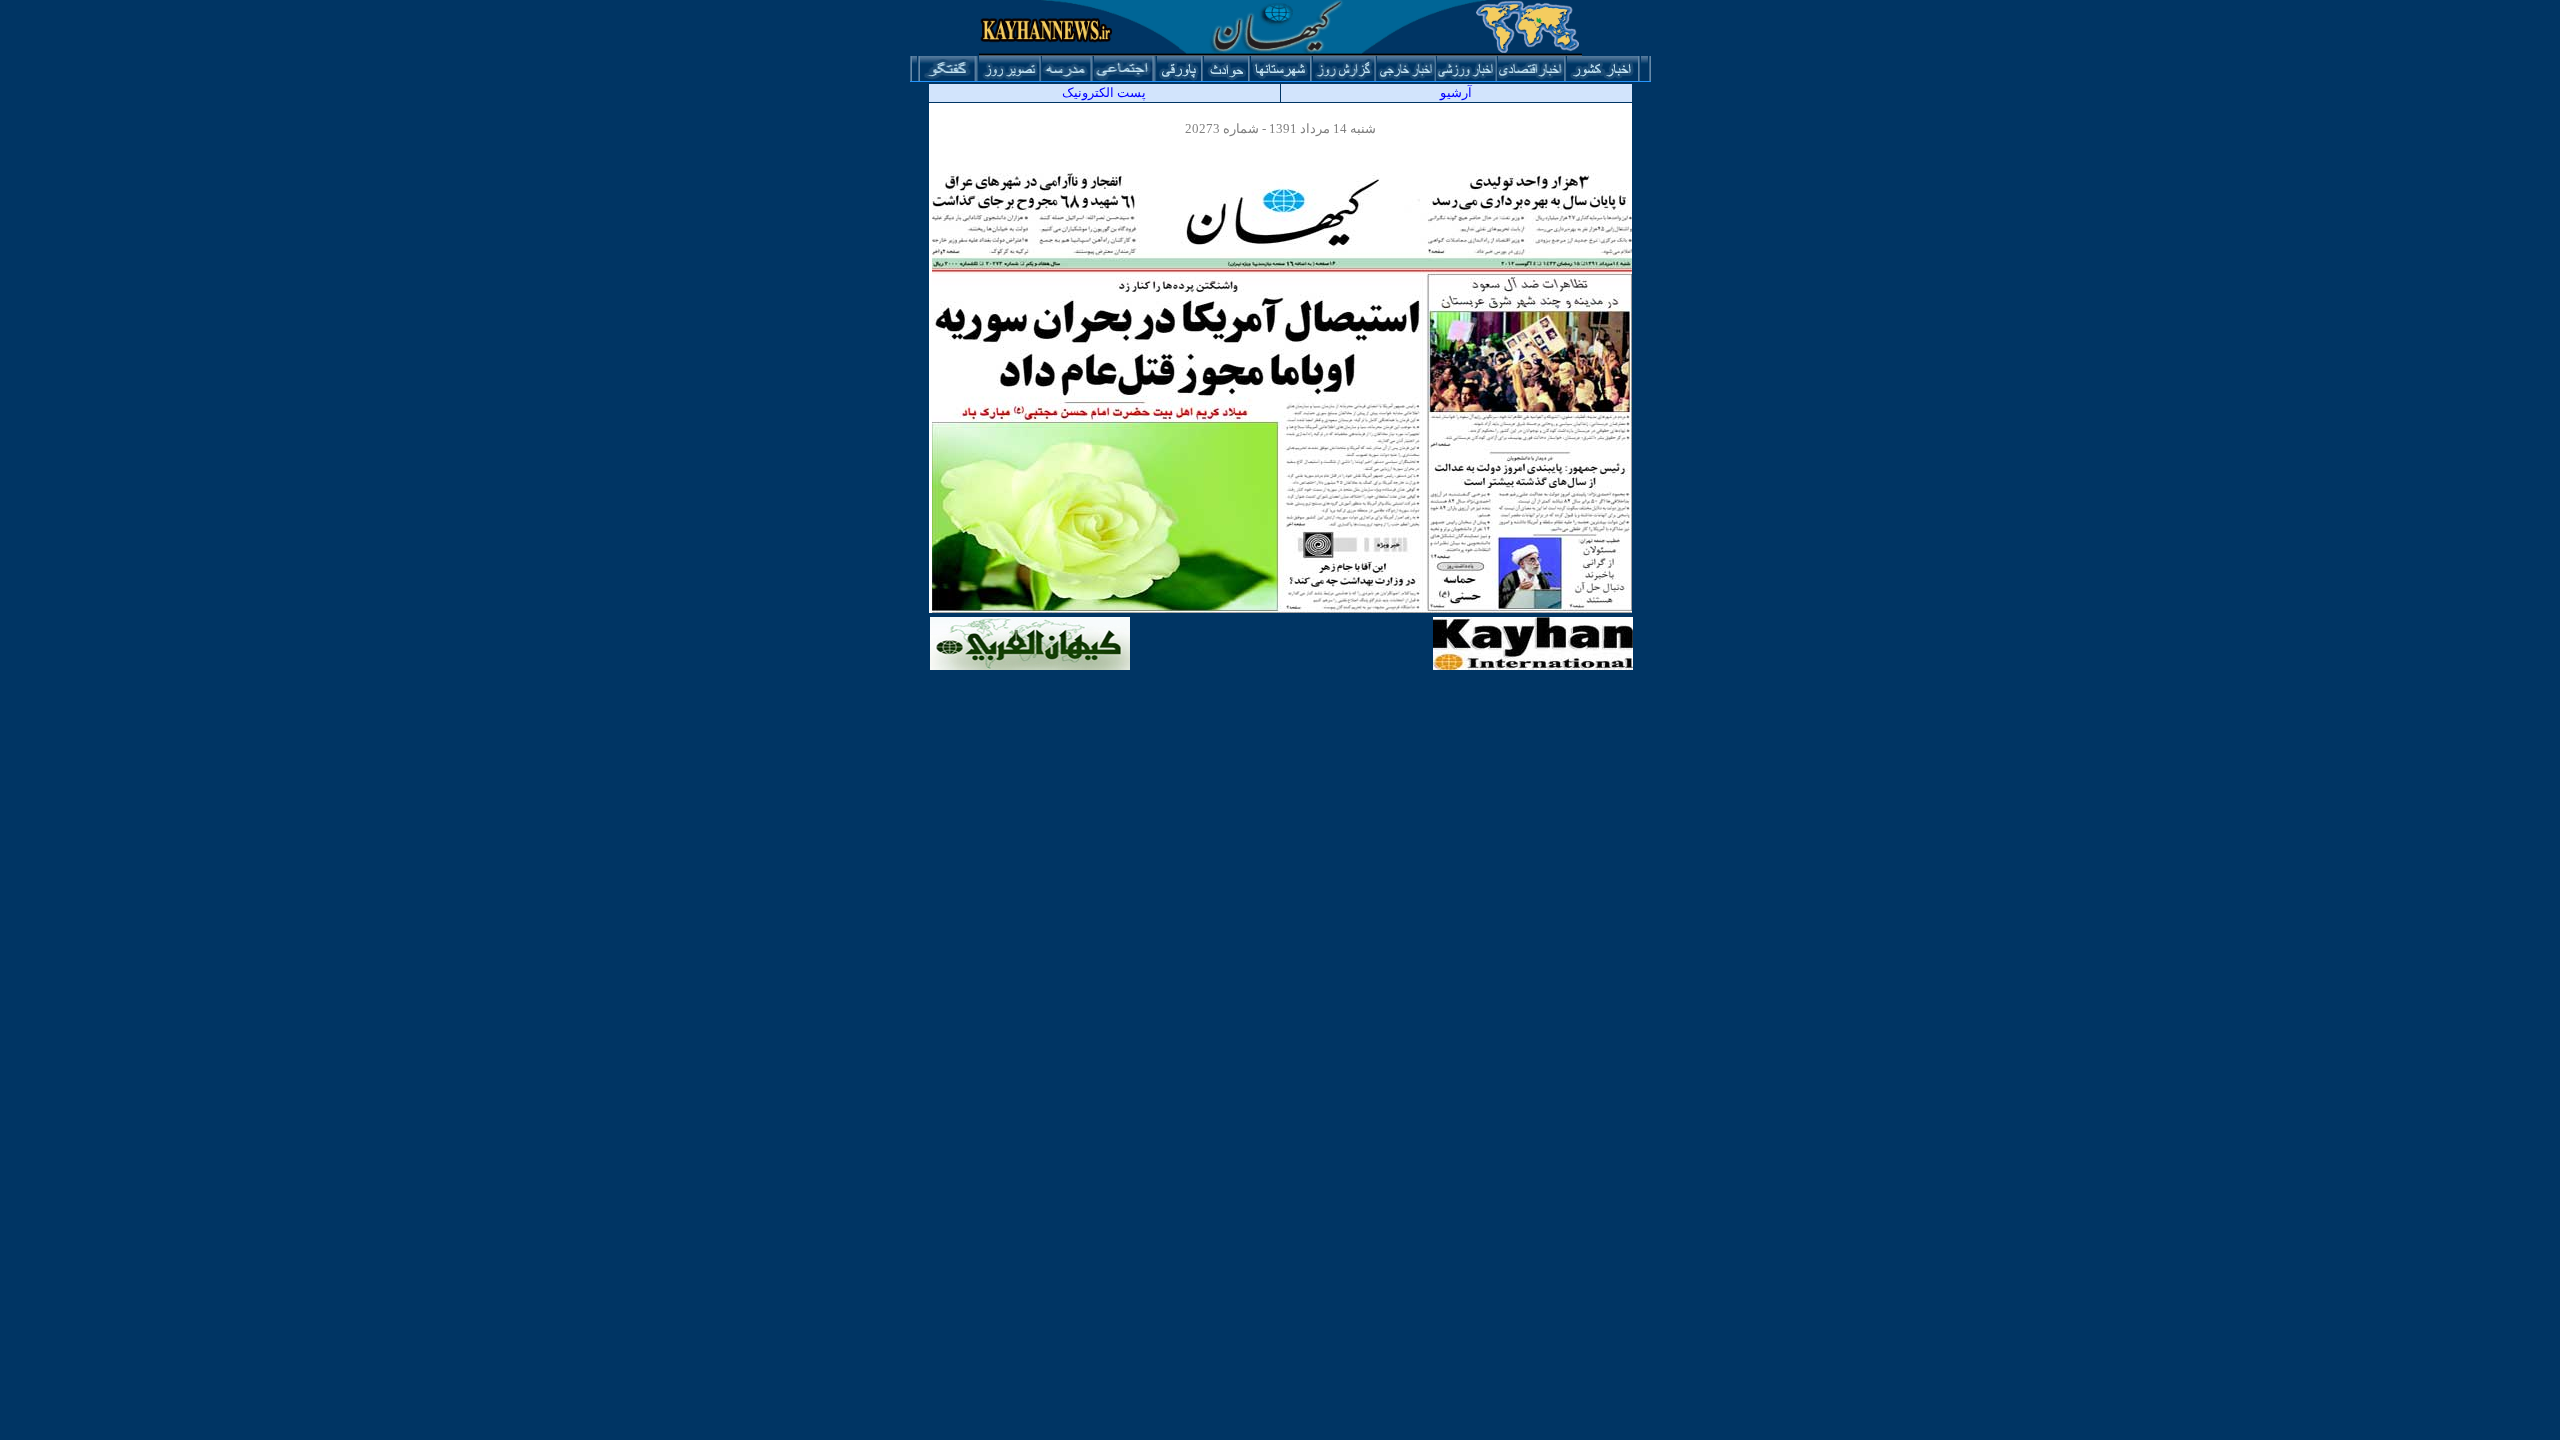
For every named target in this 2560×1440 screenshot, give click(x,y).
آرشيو (1456, 92)
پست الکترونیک (1104, 92)
